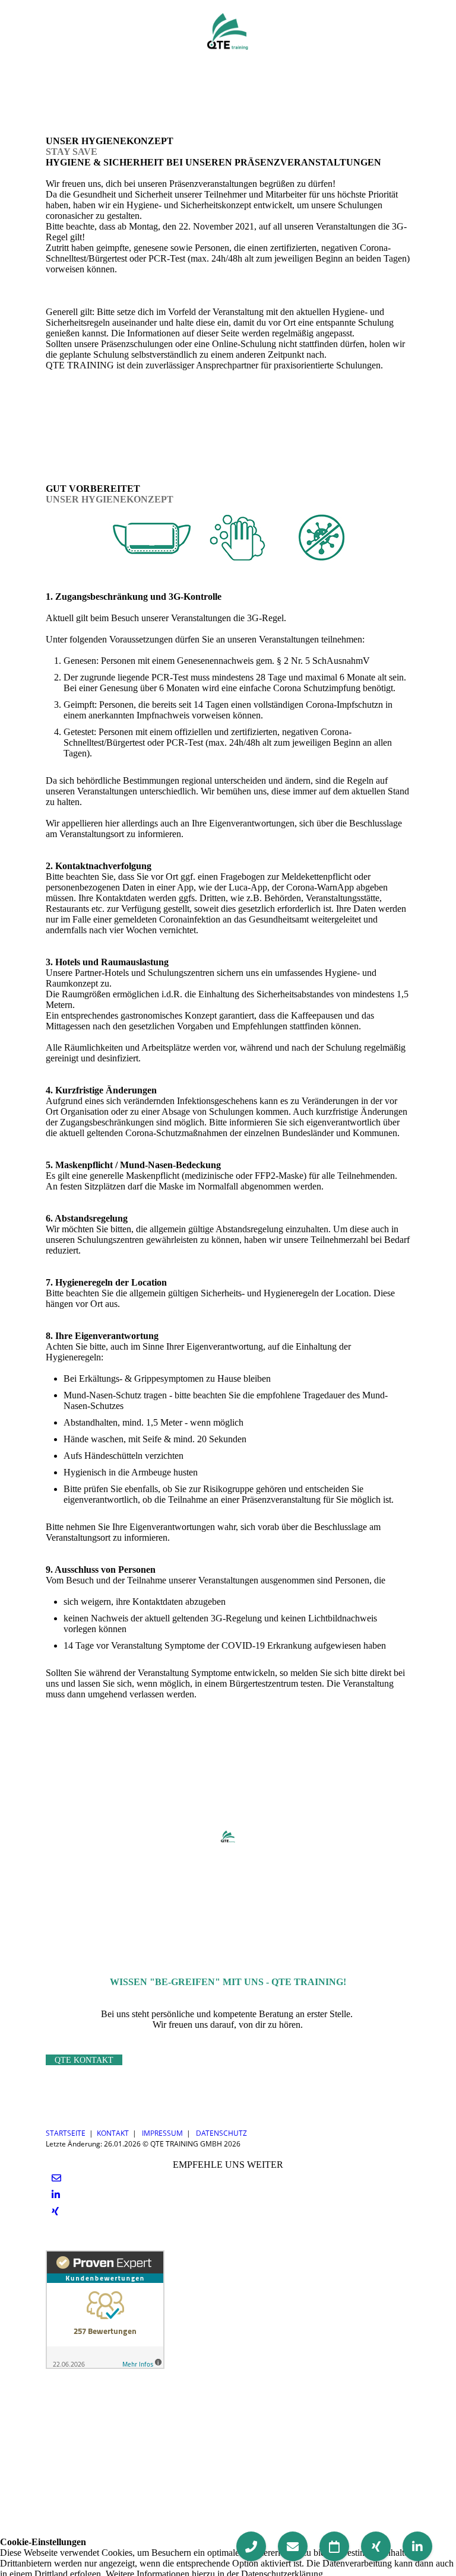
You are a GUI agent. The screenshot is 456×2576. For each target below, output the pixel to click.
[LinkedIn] (56, 2195)
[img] (228, 31)
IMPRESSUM (162, 2133)
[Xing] (55, 2211)
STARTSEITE (66, 2133)
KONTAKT (113, 2133)
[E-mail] (56, 2178)
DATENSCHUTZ (221, 2133)
